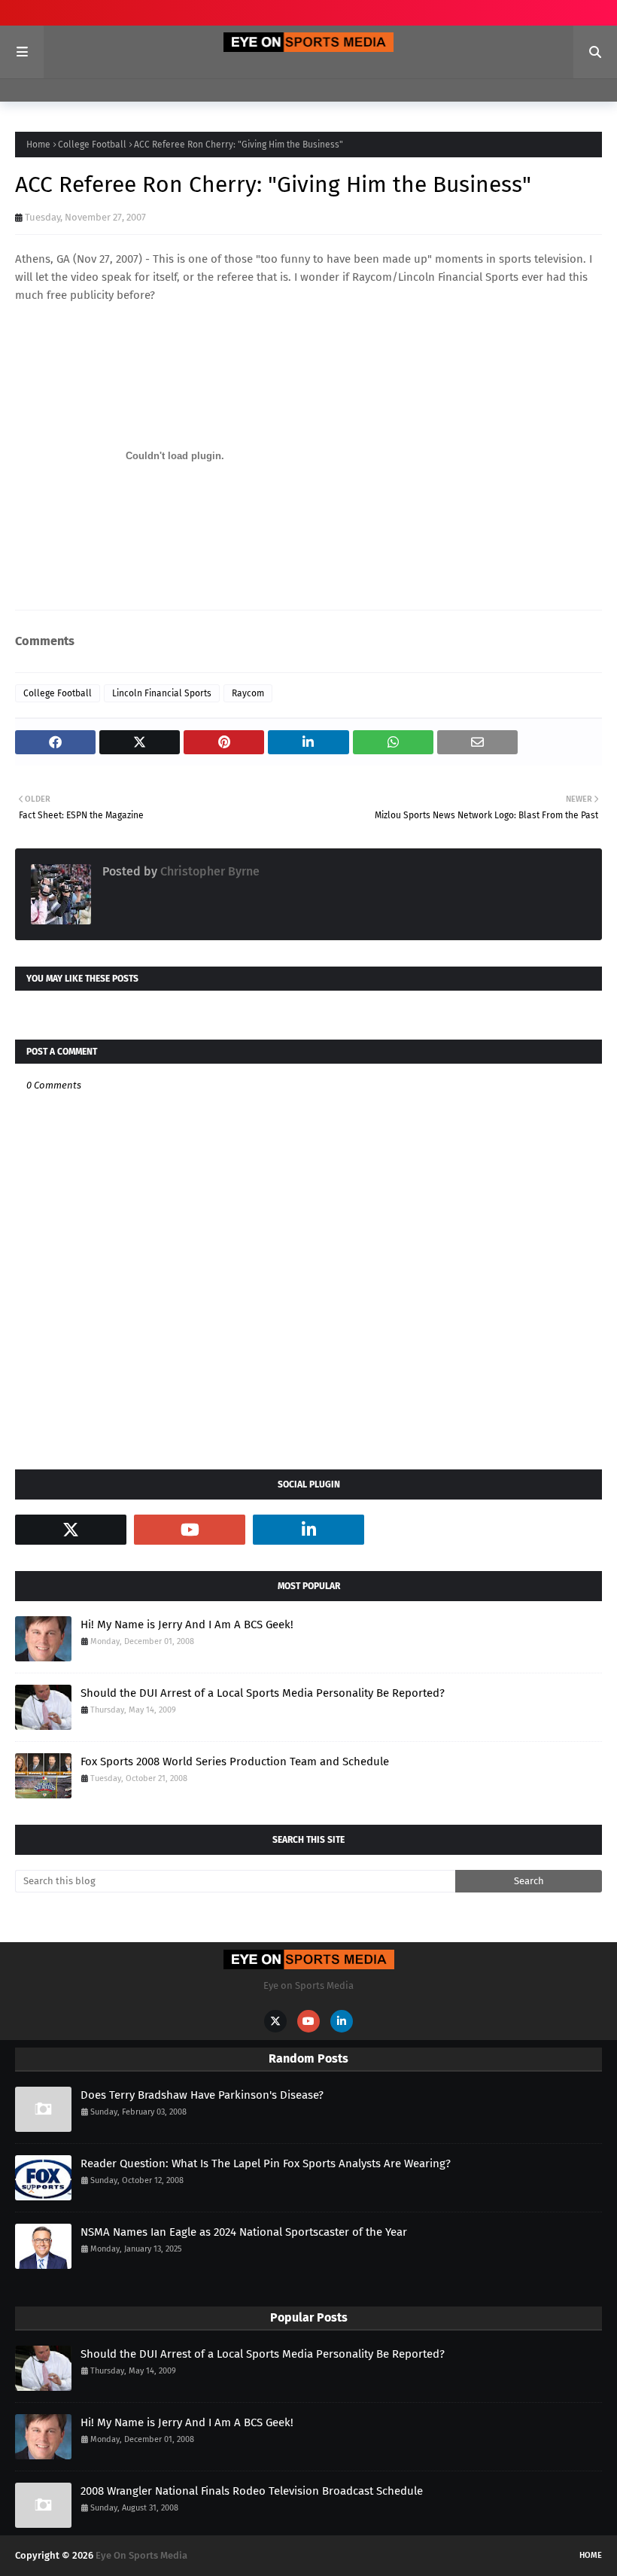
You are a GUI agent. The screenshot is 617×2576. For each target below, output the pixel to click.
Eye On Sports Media (141, 2555)
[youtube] (190, 1530)
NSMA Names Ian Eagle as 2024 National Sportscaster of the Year (244, 2232)
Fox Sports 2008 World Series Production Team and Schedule (235, 1761)
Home (38, 145)
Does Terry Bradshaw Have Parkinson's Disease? (202, 2095)
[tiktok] (427, 1530)
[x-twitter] (71, 1530)
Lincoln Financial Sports (162, 693)
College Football (92, 145)
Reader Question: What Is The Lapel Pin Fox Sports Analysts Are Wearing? (266, 2163)
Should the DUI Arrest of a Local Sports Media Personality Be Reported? (263, 1693)
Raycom (248, 693)
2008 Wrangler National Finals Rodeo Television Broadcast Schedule (252, 2491)
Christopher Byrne (208, 871)
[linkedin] (308, 1530)
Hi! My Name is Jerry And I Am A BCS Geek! (187, 1624)
